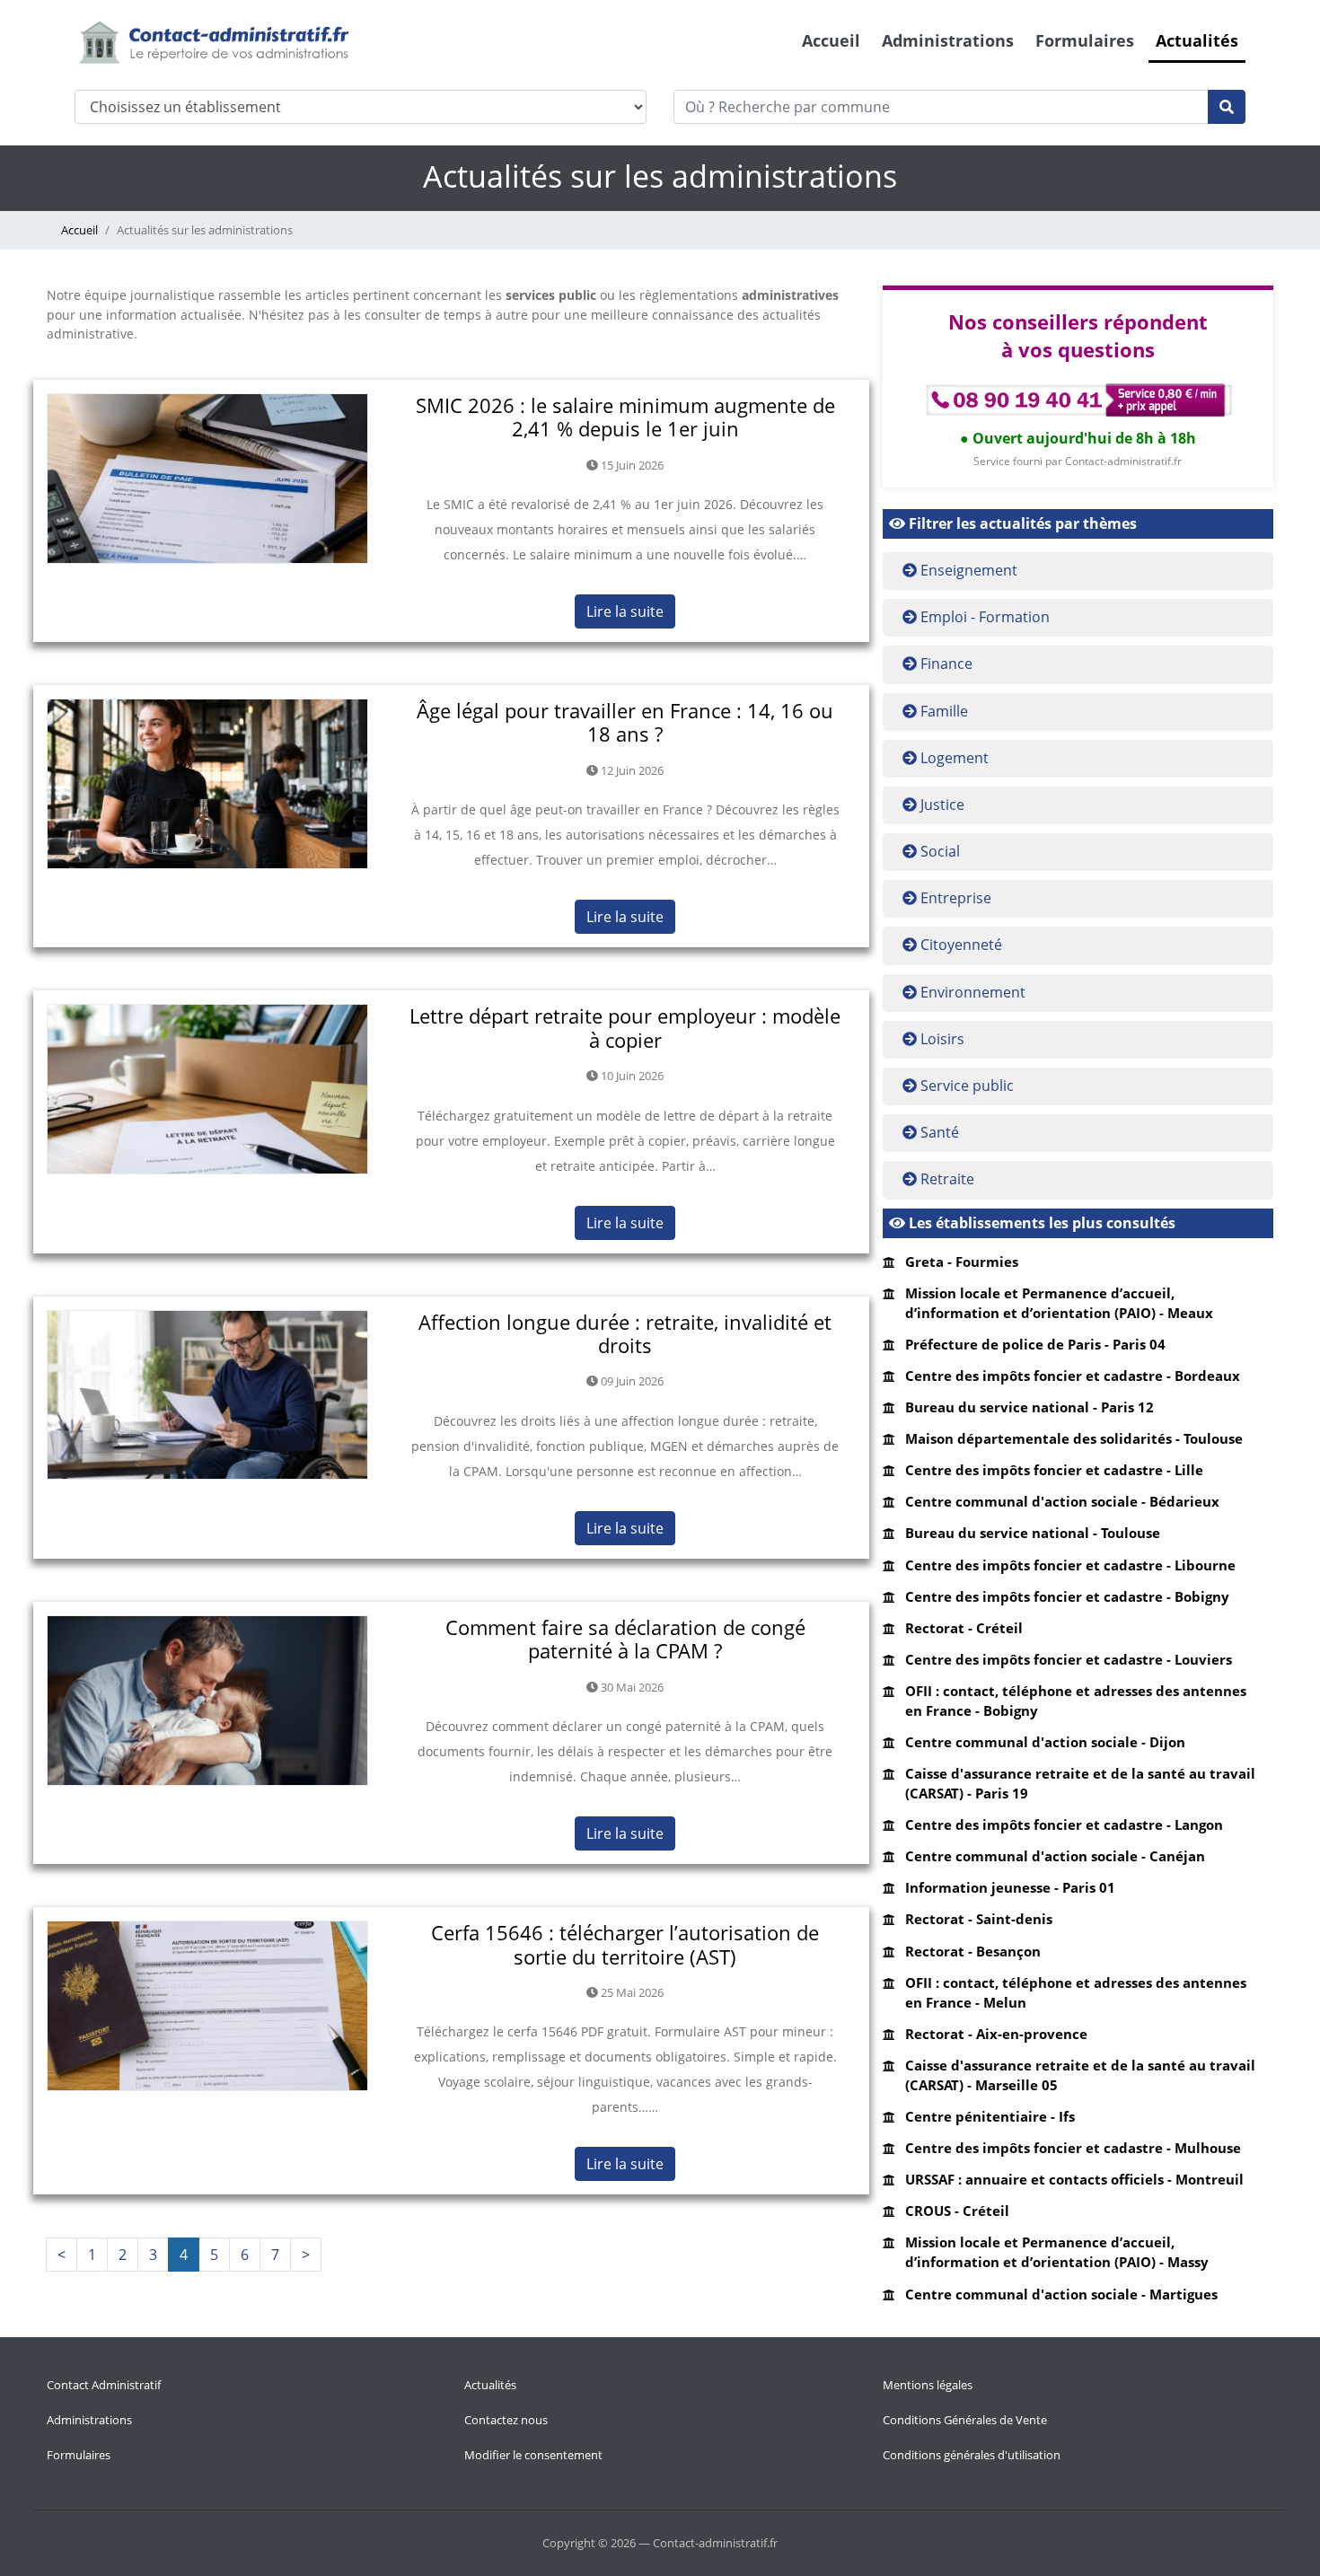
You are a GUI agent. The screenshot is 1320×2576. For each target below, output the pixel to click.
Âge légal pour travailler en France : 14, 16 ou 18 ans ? (625, 722)
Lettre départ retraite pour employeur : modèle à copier (625, 1027)
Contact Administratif (104, 2385)
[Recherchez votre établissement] (1227, 107)
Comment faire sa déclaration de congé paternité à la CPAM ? (625, 1639)
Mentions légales (928, 2385)
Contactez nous (506, 2420)
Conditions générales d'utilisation (972, 2455)
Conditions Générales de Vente (965, 2420)
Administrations (948, 40)
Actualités (1197, 40)
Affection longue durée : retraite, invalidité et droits (625, 1333)
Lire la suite (625, 611)
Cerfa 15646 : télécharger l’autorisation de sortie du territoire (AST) (625, 1944)
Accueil (831, 40)
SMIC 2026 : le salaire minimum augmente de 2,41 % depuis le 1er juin (625, 417)
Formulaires (1085, 40)
